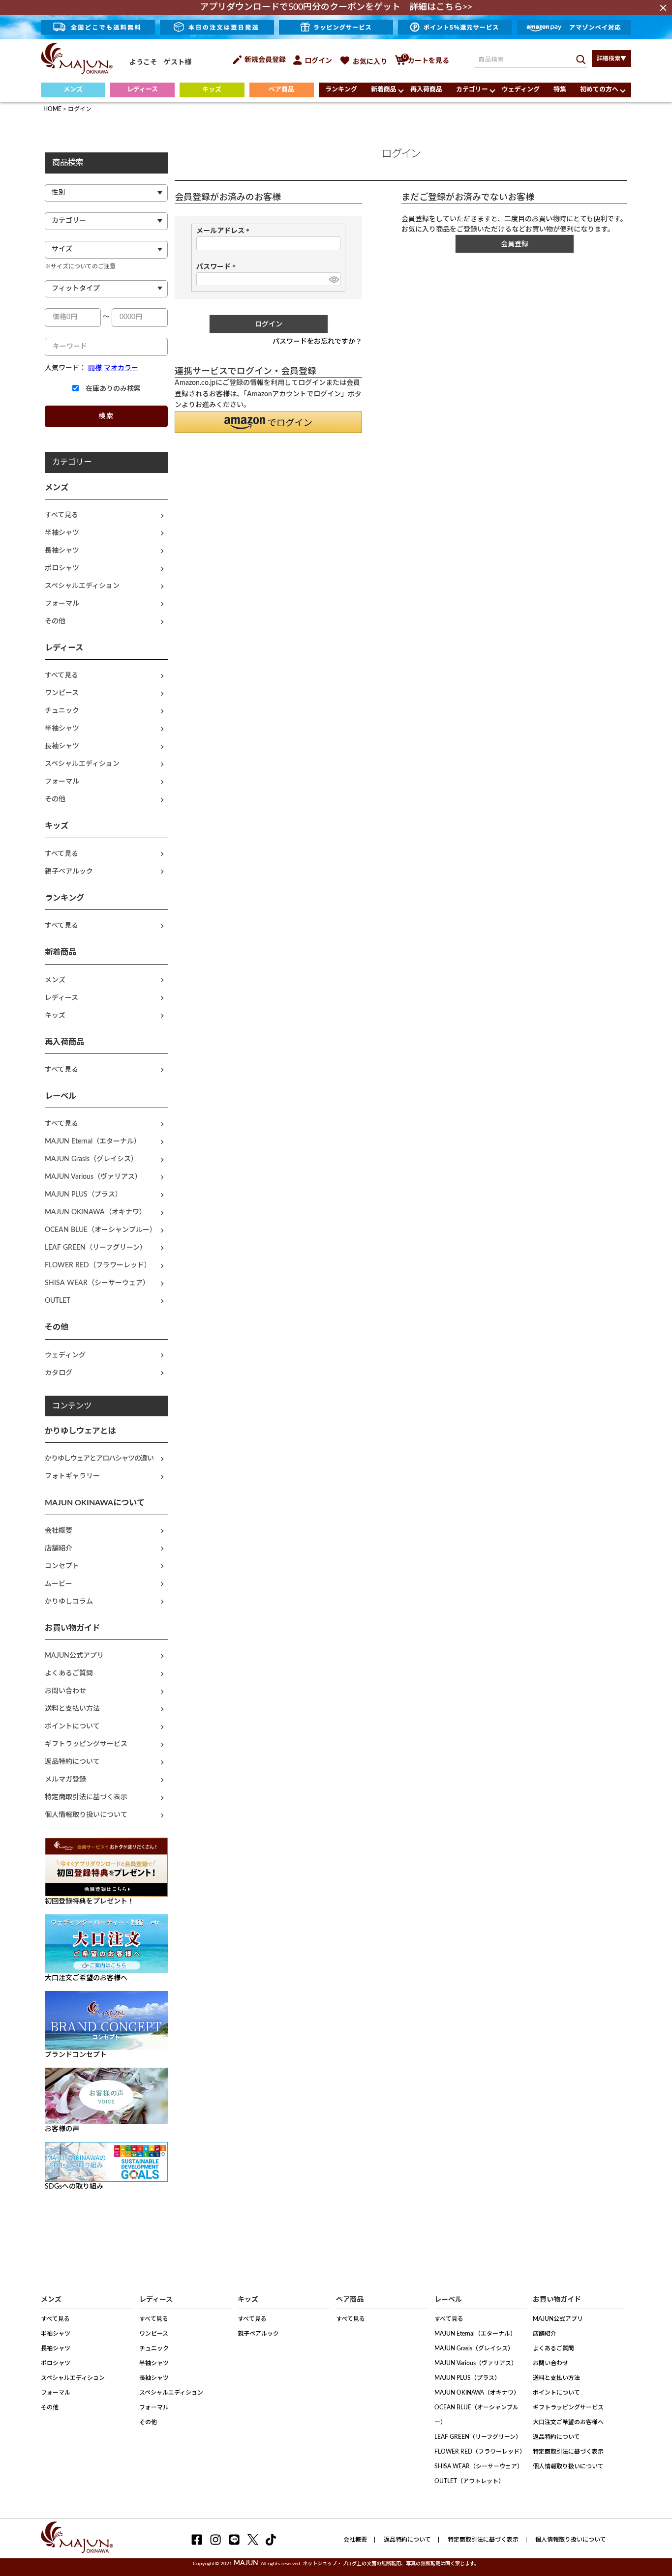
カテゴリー (472, 90)
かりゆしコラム (69, 1602)
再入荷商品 (426, 90)
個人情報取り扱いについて (86, 1815)
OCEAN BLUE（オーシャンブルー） (101, 1230)
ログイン (318, 61)
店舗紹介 (59, 1549)
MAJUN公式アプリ (74, 1656)
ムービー (59, 1584)
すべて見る (61, 515)
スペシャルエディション (82, 586)
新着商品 (384, 90)
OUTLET (58, 1301)
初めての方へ (599, 90)
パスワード (218, 267)
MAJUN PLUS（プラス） (83, 1195)
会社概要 (59, 1531)
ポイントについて (72, 1727)
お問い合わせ (65, 1691)
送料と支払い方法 (72, 1709)
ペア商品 (281, 90)
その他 (55, 621)
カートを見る (426, 61)
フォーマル (62, 604)
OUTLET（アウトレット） (469, 2481)
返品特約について (72, 1762)
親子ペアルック (69, 872)
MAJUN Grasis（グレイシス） (91, 1159)
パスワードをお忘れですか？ (317, 342)
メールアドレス (225, 231)
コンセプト (62, 1566)
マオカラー (121, 368)
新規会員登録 (265, 60)
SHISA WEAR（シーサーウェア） (97, 1283)
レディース (142, 90)
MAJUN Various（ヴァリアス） (93, 1177)
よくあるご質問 (69, 1673)
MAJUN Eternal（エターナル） (93, 1142)
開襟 (95, 368)
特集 (560, 90)
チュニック (62, 711)
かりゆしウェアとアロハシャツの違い (99, 1459)
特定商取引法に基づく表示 (86, 1797)
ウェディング (521, 90)
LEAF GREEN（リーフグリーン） (96, 1248)
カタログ (59, 1373)
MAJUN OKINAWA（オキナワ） (95, 1212)
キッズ (212, 90)
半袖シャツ (62, 533)
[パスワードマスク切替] (333, 279)
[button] (268, 422)
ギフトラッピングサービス (86, 1744)
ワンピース (62, 693)
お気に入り (370, 62)
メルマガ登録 (65, 1780)
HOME (52, 109)
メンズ (73, 90)
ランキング (341, 90)
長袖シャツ (62, 551)
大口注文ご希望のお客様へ (568, 2422)
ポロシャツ (62, 568)
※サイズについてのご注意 (80, 266)
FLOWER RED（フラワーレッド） (98, 1265)
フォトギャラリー (72, 1476)
